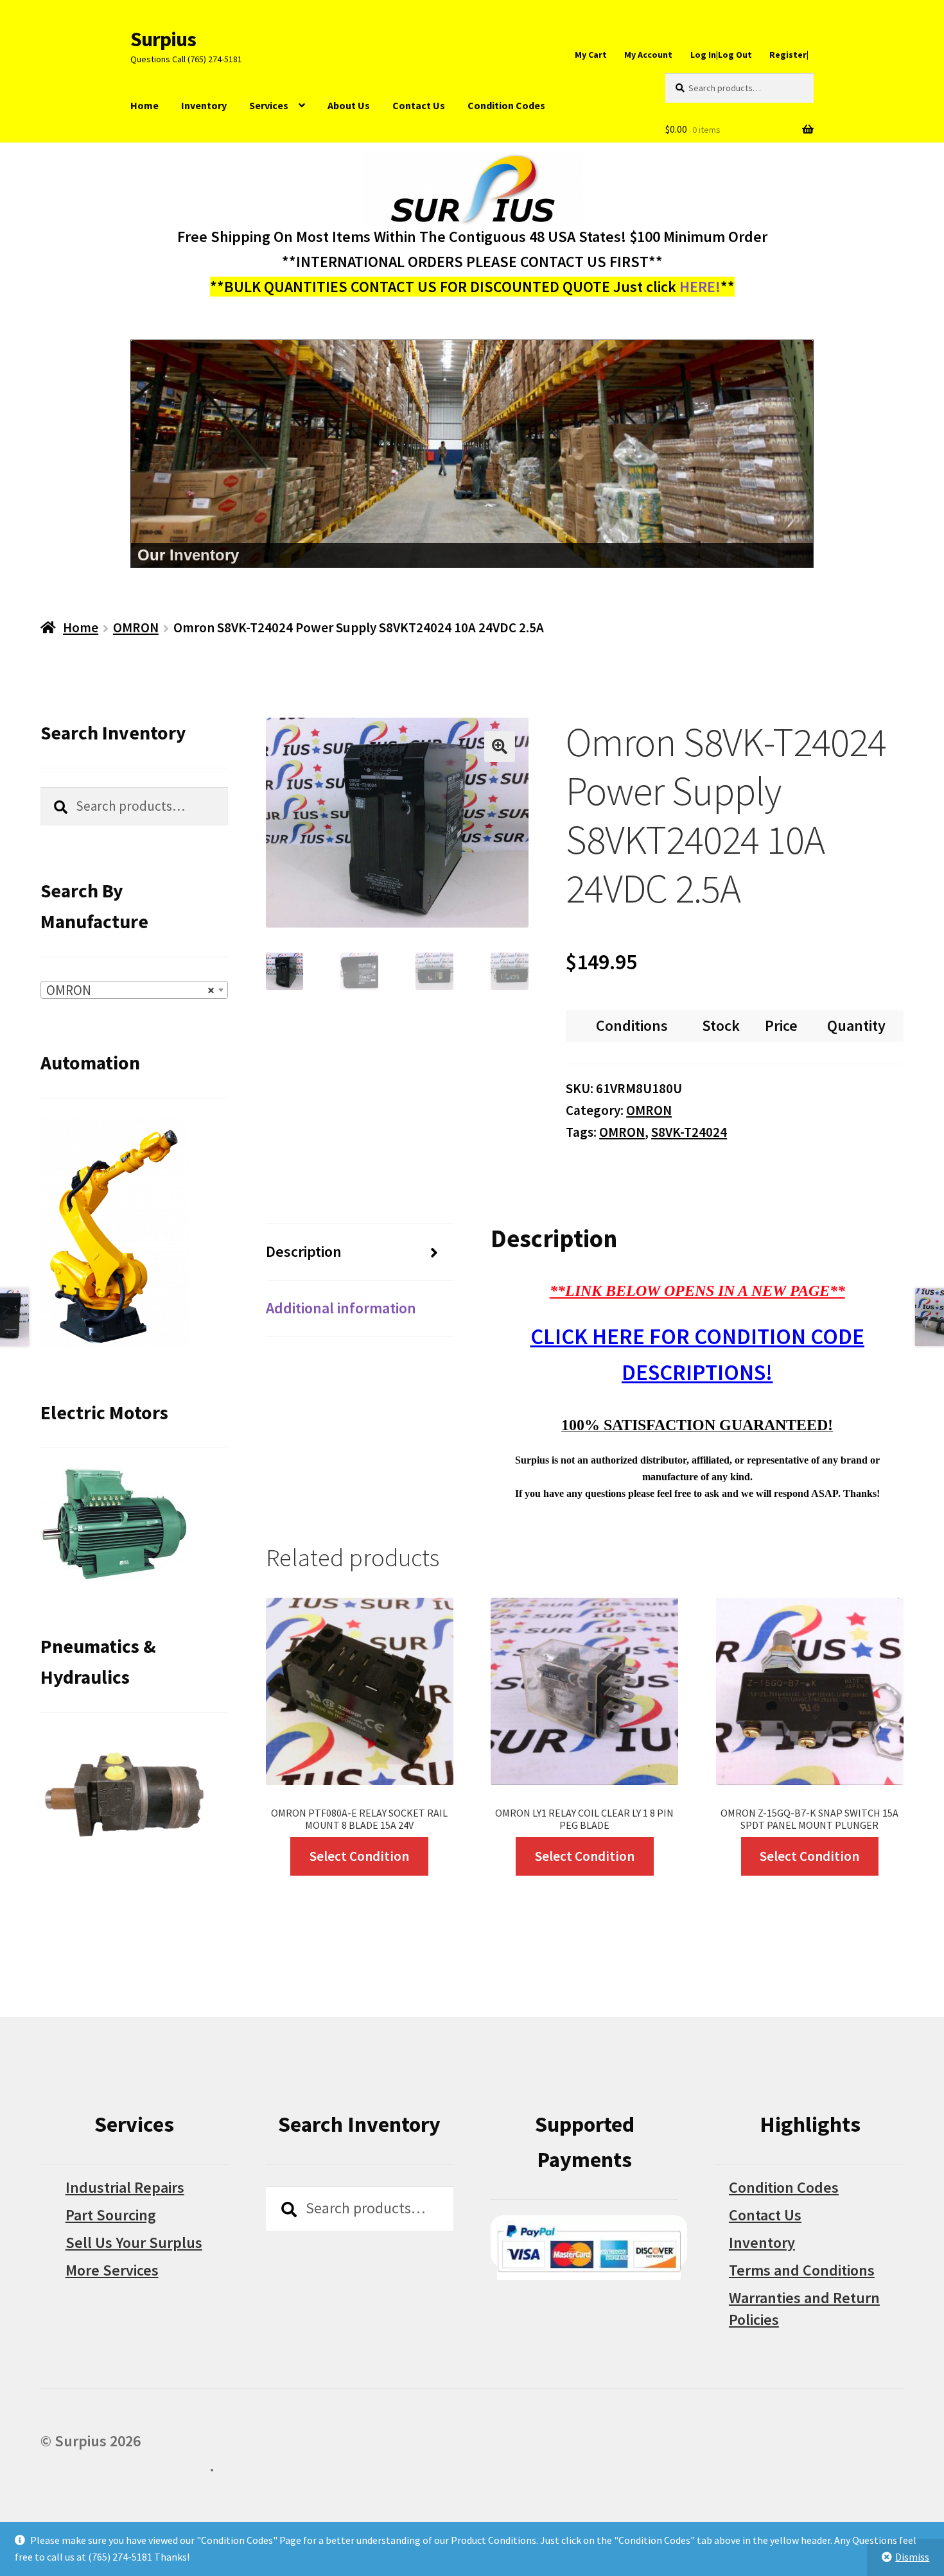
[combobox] (134, 990)
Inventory (204, 105)
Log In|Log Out (721, 55)
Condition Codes (506, 105)
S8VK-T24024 (689, 1132)
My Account (648, 55)
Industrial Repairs (125, 2187)
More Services (112, 2270)
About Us (349, 105)
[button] (500, 747)
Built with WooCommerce (125, 2466)
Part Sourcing (111, 2215)
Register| (789, 55)
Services (269, 105)
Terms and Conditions (802, 2270)
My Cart (591, 55)
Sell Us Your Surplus (134, 2243)
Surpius (163, 39)
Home (144, 105)
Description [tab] (304, 1251)
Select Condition (359, 1856)
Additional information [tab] (341, 1308)
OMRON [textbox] (130, 990)
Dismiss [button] (912, 2557)
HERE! (700, 287)
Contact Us (419, 105)
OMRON (136, 627)
